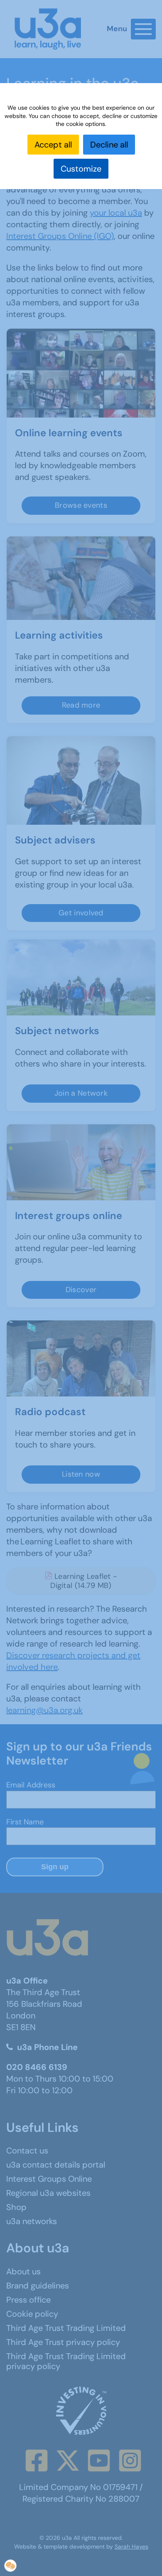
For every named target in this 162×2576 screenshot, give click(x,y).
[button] (10, 2566)
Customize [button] (81, 169)
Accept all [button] (53, 145)
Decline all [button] (109, 145)
